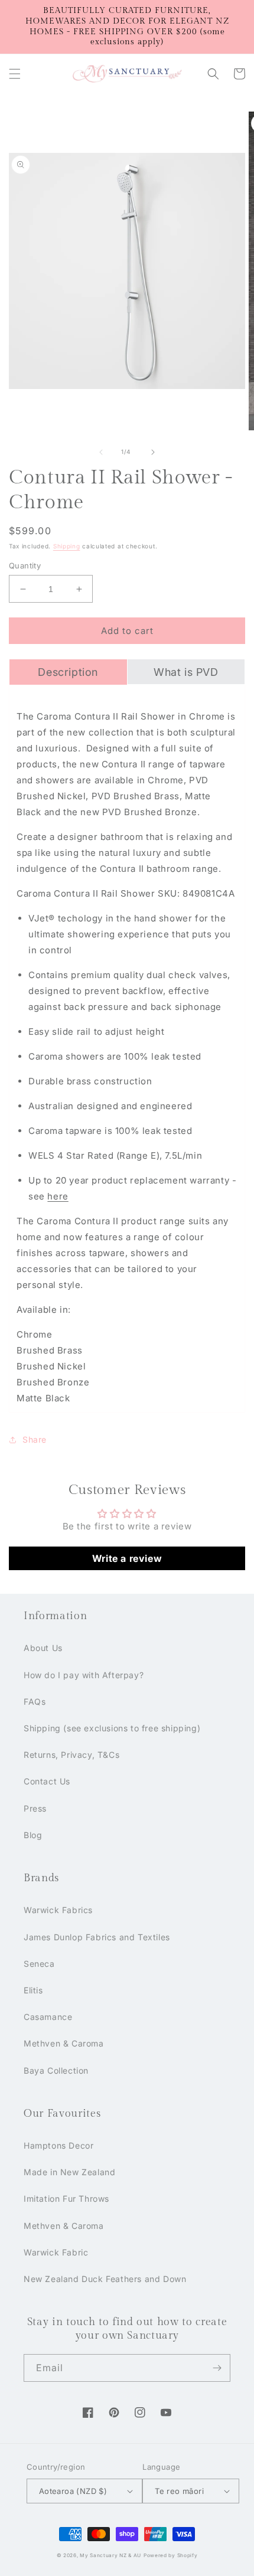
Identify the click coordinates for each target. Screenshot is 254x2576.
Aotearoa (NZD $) (73, 2491)
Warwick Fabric (56, 2252)
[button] (15, 74)
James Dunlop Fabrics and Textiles (97, 1937)
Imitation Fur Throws (66, 2199)
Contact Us (47, 1781)
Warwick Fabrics (58, 1910)
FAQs (35, 1701)
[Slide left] (101, 452)
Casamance (48, 2017)
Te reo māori (179, 2491)
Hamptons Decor (58, 2145)
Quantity (25, 565)
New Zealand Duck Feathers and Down (105, 2279)
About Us (43, 1648)
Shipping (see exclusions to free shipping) (112, 1728)
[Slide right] (153, 452)
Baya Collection (56, 2070)
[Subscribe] (217, 2368)
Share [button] (35, 1439)
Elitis (33, 1990)
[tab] (68, 672)
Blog (33, 1835)
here (58, 1196)
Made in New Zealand (69, 2172)
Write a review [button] (127, 1558)
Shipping (67, 546)
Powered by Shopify (171, 2555)
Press (35, 1808)
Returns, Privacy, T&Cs (71, 1755)
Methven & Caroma (64, 2043)
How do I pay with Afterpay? (84, 1675)
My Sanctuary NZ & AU (110, 2555)
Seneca (39, 1964)
